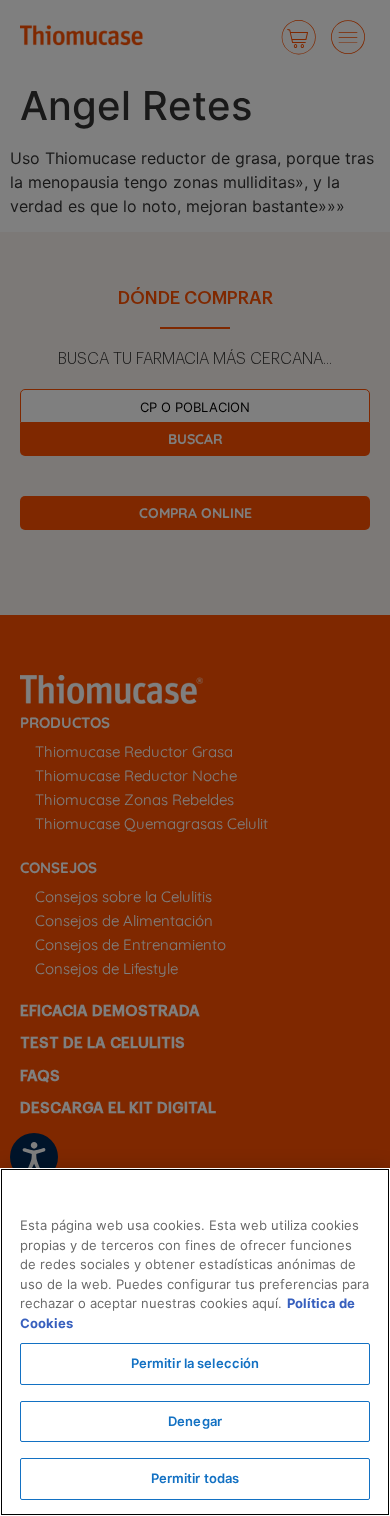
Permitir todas (195, 1478)
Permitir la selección (195, 1363)
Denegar (195, 1421)
